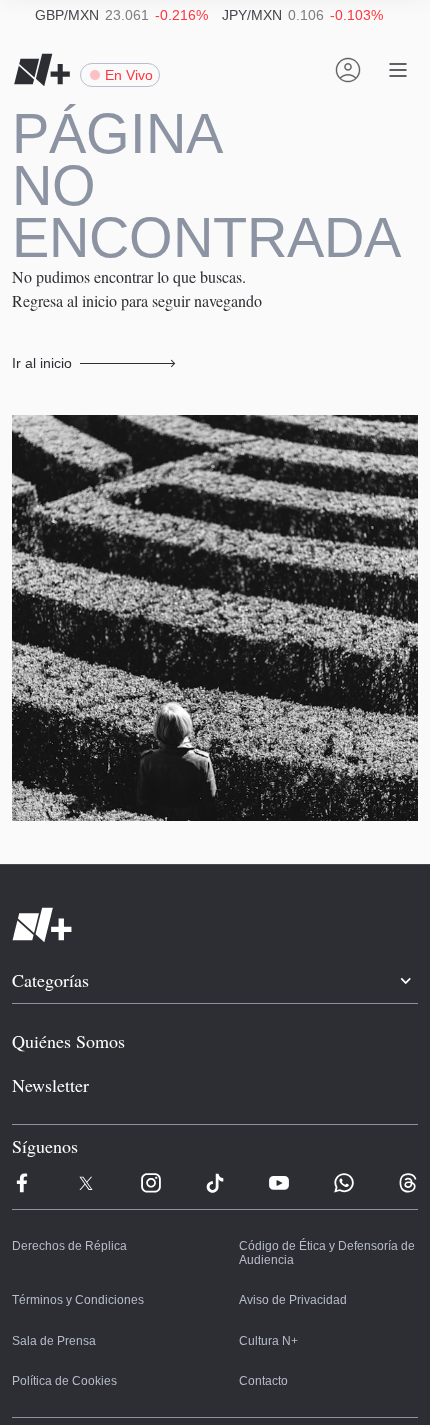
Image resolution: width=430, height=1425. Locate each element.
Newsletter (50, 1036)
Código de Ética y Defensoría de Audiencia (321, 1207)
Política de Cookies (60, 1334)
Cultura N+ (267, 1294)
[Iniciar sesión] (348, 70)
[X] (86, 1135)
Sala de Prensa (51, 1294)
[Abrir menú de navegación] (398, 70)
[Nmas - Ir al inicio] (42, 70)
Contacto (262, 1334)
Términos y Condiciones (72, 1254)
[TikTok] (215, 1135)
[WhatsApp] (344, 1135)
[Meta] (22, 1135)
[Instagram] (151, 1135)
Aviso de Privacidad (289, 1254)
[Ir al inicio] (215, 874)
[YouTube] (279, 1135)
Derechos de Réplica (65, 1200)
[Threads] (408, 1135)
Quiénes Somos (65, 991)
